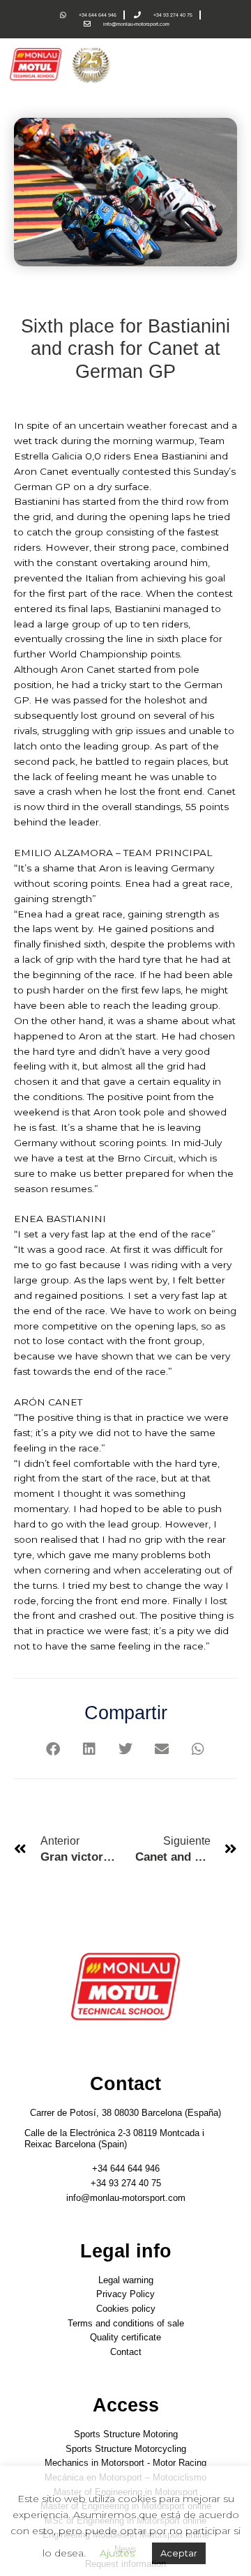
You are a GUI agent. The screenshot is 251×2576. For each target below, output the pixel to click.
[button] (53, 1749)
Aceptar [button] (179, 2553)
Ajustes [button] (117, 2553)
